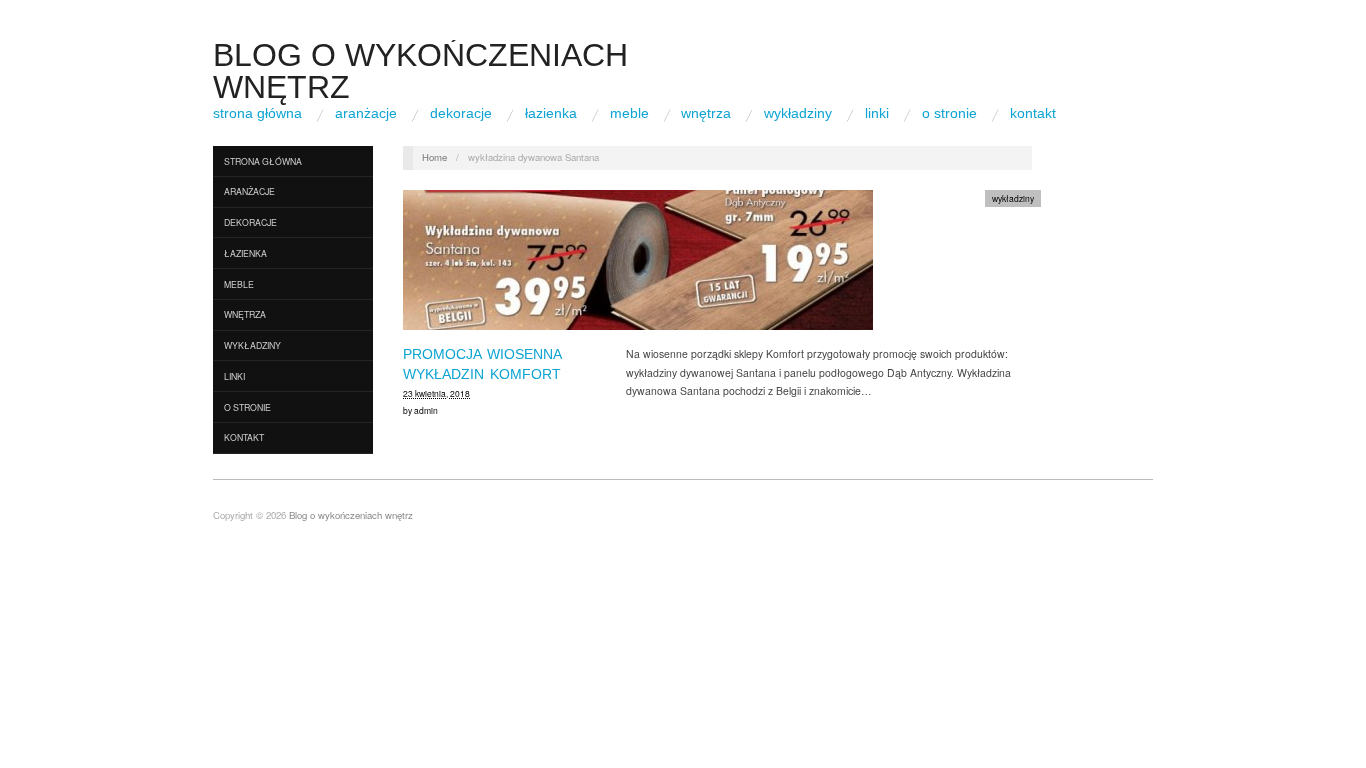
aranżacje (366, 113)
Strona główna (257, 113)
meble (629, 113)
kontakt (1033, 113)
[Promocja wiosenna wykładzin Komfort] (638, 265)
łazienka (551, 113)
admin (426, 410)
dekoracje (461, 113)
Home (434, 157)
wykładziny (798, 113)
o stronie (949, 113)
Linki (877, 113)
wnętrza (706, 113)
